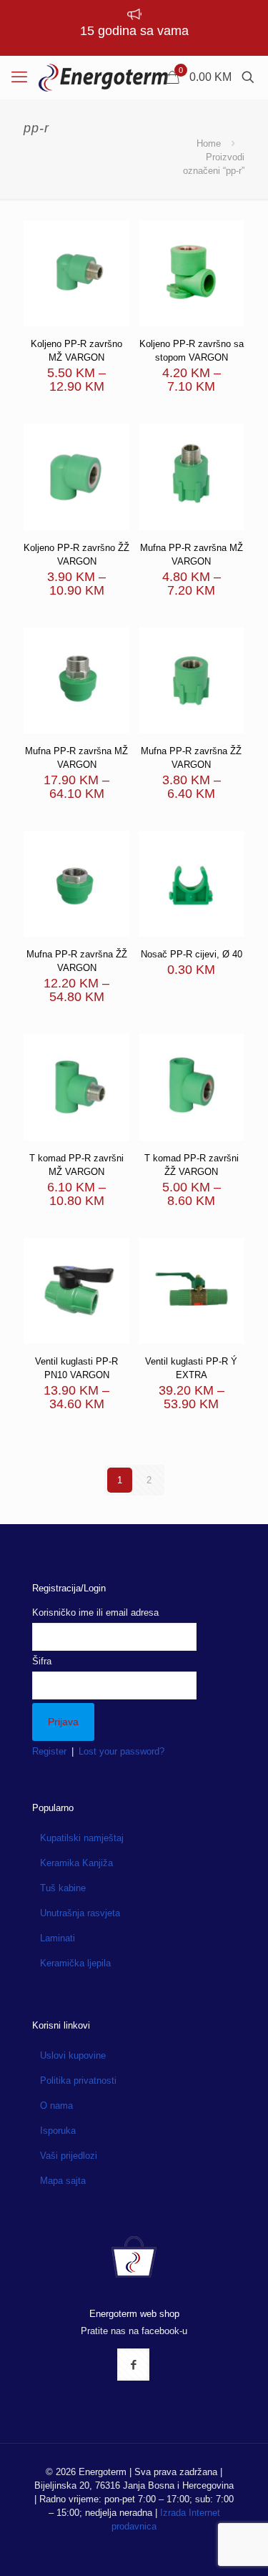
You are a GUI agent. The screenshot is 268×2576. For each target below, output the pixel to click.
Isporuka (58, 2131)
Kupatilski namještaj (82, 1838)
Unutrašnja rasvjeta (80, 1913)
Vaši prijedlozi (69, 2156)
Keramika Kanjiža (76, 1863)
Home (209, 143)
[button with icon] (133, 2365)
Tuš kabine (63, 1888)
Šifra (42, 1661)
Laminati (58, 1938)
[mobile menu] (19, 77)
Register (49, 1751)
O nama (56, 2106)
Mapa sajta (63, 2181)
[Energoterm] (103, 77)
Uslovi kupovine (73, 2055)
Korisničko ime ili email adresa (95, 1613)
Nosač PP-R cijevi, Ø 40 (192, 954)
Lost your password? (121, 1751)
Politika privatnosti (78, 2080)
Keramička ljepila (75, 1963)
